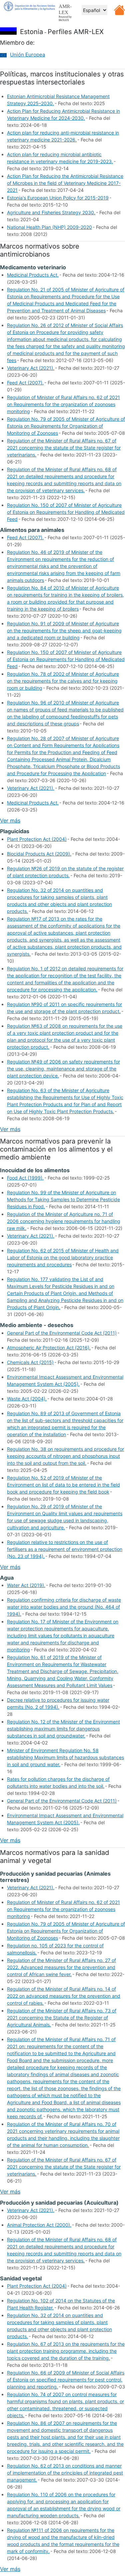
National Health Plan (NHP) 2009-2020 (49, 227)
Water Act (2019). (26, 1585)
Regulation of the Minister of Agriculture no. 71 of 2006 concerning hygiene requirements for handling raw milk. (64, 1221)
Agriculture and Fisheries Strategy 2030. (51, 212)
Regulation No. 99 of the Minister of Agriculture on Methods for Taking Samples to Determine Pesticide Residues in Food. (63, 1199)
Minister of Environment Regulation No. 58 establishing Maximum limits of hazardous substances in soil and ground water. (65, 1757)
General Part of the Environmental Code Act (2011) (62, 1333)
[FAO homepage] (29, 6)
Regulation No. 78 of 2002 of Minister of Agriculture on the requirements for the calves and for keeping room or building (63, 681)
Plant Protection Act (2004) (37, 839)
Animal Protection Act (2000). (39, 2225)
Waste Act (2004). (27, 1399)
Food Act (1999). (25, 1178)
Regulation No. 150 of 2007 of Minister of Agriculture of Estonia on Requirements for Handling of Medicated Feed (66, 512)
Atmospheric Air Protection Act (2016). (49, 1348)
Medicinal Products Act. (33, 275)
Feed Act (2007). (25, 383)
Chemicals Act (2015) (30, 1362)
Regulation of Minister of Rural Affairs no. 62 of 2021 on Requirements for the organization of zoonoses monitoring (63, 404)
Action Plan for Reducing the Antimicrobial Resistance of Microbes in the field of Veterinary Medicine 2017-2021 (65, 183)
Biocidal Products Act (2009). (39, 854)
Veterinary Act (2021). (31, 368)
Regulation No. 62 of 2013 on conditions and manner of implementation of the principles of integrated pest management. (65, 2473)
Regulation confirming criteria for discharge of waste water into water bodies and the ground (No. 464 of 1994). (64, 1607)
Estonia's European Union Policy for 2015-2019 (58, 198)
